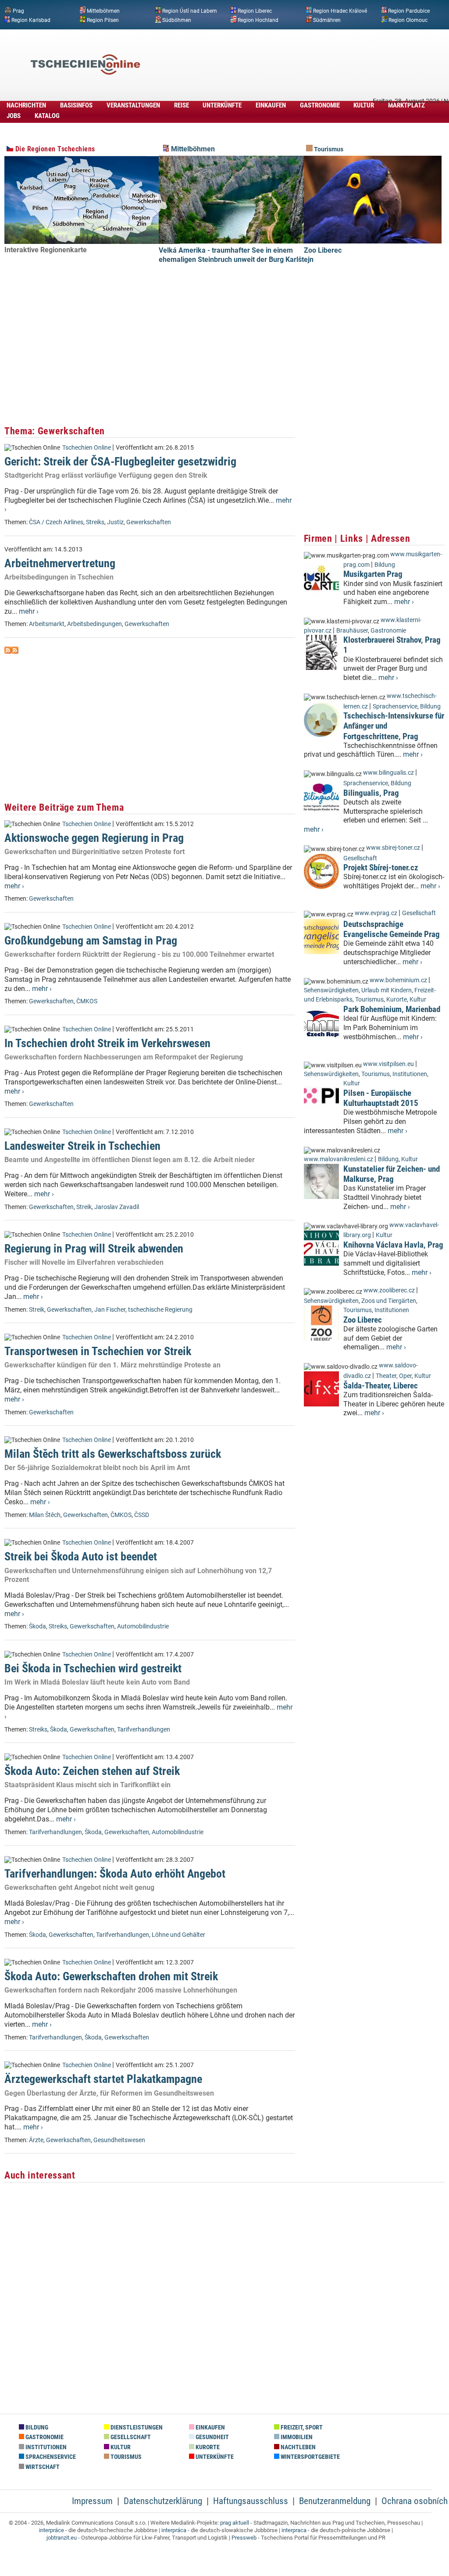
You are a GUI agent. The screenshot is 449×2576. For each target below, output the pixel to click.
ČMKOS (87, 1001)
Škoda (37, 1626)
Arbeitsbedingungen (94, 624)
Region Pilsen (103, 20)
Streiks (95, 522)
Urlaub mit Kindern (387, 990)
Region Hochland (258, 20)
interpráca (174, 2530)
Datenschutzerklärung (163, 2501)
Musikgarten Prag (373, 574)
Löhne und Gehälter (178, 1935)
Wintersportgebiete (310, 2457)
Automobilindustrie (143, 1626)
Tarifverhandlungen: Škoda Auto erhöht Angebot (115, 1874)
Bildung (385, 565)
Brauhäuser (352, 631)
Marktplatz (406, 105)
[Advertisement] (287, 51)
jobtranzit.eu (62, 2538)
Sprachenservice (395, 707)
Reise (182, 105)
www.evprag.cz (377, 913)
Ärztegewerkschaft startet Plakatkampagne (103, 2079)
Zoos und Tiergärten (389, 1301)
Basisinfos (76, 105)
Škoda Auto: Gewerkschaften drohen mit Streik (111, 1976)
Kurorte (397, 1000)
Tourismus (328, 149)
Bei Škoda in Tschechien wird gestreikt (93, 1668)
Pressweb (244, 2538)
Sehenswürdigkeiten (331, 990)
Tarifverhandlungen (144, 1730)
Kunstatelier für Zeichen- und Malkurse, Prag (392, 1174)
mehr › (29, 611)
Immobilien (296, 2437)
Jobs (14, 116)
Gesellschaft (360, 858)
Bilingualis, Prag (371, 793)
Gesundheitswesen (119, 2140)
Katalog (47, 116)
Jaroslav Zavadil (117, 1207)
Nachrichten (26, 105)
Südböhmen (177, 20)
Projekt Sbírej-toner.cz (381, 868)
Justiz (115, 522)
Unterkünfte (222, 105)
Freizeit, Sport (301, 2428)
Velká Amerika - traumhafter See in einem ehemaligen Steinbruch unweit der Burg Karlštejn (236, 255)
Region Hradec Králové (340, 11)
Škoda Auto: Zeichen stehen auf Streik (92, 1771)
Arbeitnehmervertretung (60, 563)
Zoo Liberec (323, 250)
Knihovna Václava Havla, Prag (393, 1245)
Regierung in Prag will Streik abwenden (94, 1249)
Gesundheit (212, 2437)
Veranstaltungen (133, 105)
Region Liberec (255, 11)
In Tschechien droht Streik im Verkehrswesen (107, 1043)
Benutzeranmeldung (335, 2501)
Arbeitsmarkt (47, 624)
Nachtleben (298, 2447)
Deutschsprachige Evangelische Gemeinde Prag (392, 929)
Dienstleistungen (136, 2428)
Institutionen (410, 1074)
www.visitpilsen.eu (388, 1064)
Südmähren (327, 20)
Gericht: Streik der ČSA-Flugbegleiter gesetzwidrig (120, 462)
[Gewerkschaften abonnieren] (8, 651)
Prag (18, 11)
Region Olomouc (408, 20)
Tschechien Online (87, 448)
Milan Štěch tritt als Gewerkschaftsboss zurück (113, 1454)
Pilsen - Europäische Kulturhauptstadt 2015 (381, 1098)
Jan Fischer (110, 1310)
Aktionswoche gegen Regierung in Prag (94, 838)
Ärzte (36, 2140)
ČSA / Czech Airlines (56, 522)
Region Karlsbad (31, 20)
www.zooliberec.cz (389, 1290)
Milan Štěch (45, 1515)
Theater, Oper (394, 1376)
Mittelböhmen (103, 11)
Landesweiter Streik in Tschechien (82, 1146)
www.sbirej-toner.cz (393, 848)
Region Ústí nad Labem (190, 11)
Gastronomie (320, 105)
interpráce (52, 2530)
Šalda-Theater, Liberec (381, 1386)
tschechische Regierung (160, 1310)
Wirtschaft (42, 2467)
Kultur (364, 105)
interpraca (294, 2530)
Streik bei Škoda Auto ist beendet (81, 1556)
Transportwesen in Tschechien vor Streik (98, 1351)
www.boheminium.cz (398, 980)
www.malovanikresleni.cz (339, 1159)
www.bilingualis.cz (388, 773)
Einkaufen (271, 105)
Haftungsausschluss (251, 2501)
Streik (84, 1207)
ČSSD (142, 1515)
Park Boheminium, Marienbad (392, 1009)
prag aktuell (235, 2523)
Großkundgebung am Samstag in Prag (91, 941)
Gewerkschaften (149, 522)
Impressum (92, 2501)
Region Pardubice (409, 11)
